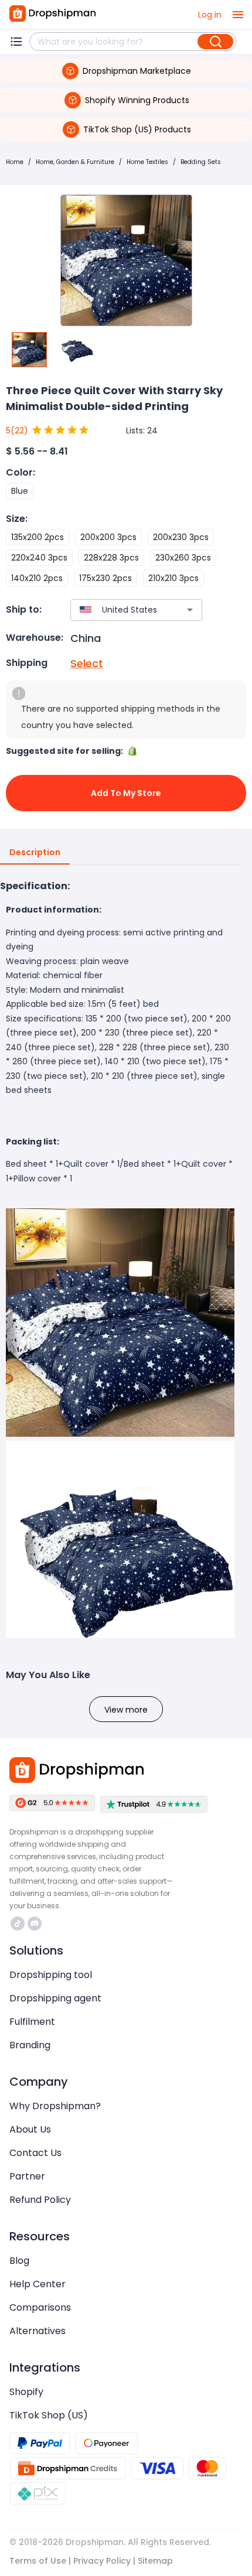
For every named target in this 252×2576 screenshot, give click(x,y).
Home (15, 162)
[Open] (190, 610)
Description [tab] (35, 852)
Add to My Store (126, 793)
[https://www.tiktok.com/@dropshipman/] (18, 1924)
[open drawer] (238, 15)
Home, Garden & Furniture (75, 162)
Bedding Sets (201, 162)
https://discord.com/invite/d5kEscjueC (36, 1924)
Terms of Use (38, 2561)
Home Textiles (147, 162)
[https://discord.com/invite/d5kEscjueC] (35, 1924)
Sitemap (155, 2561)
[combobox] (119, 610)
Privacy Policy (102, 2561)
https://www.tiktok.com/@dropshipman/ (19, 1924)
